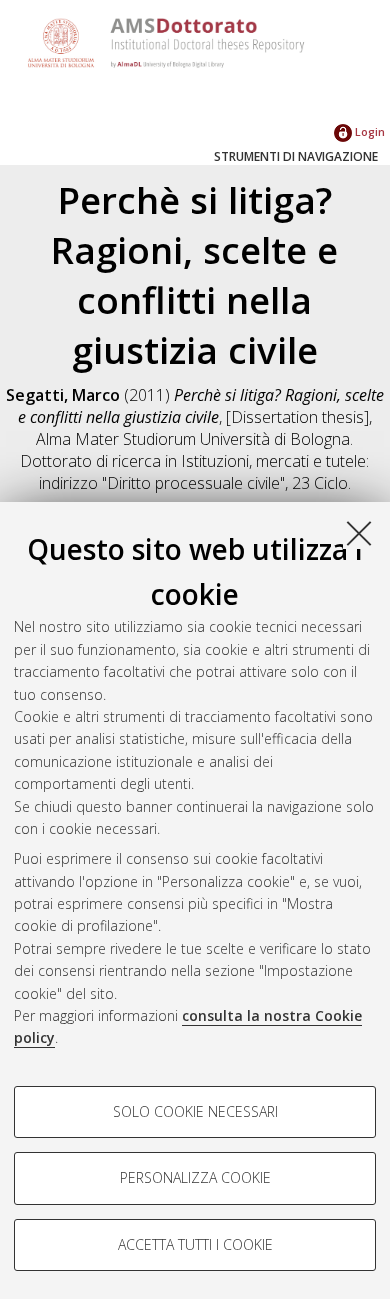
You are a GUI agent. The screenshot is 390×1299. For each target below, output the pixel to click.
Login (368, 131)
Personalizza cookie (195, 1177)
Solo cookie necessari (195, 1111)
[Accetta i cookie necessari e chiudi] (359, 533)
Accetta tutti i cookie (195, 1244)
